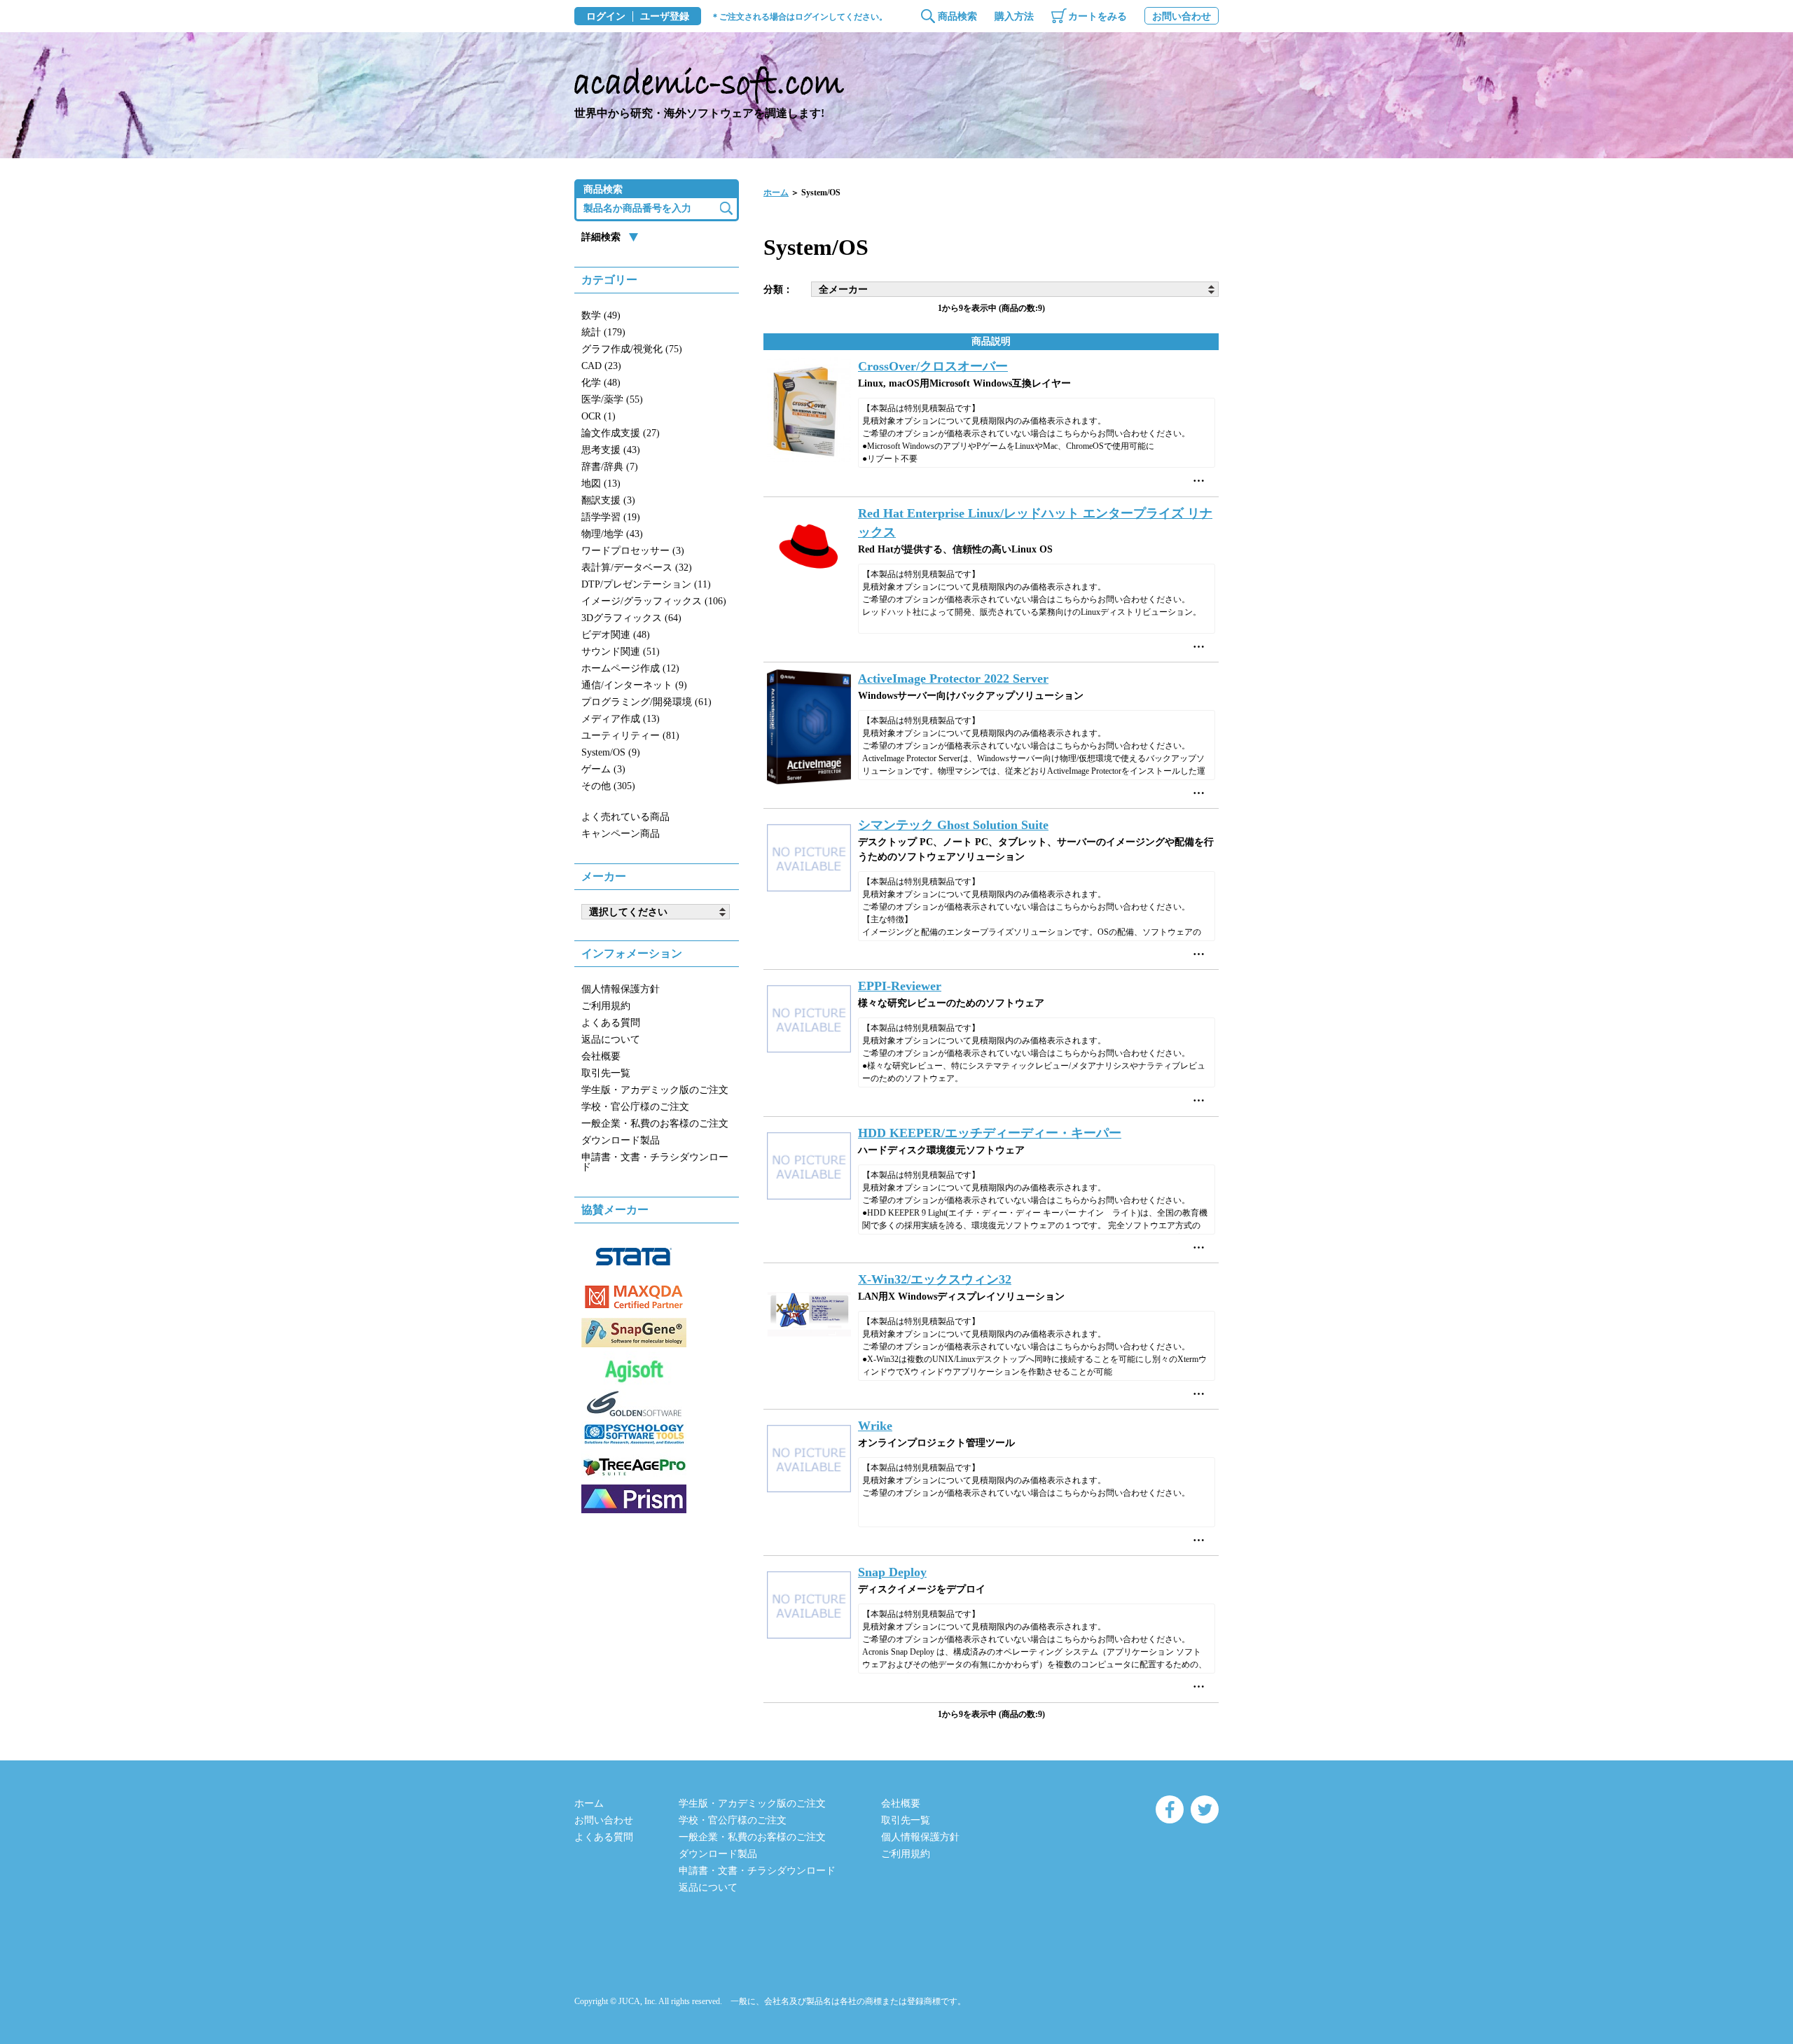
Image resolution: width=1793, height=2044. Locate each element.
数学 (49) (601, 315)
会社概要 (601, 1056)
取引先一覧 (606, 1073)
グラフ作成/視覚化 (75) (632, 349)
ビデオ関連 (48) (616, 635)
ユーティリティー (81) (630, 736)
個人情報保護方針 (621, 989)
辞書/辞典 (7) (610, 467)
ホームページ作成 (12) (630, 668)
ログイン (606, 17)
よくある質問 (611, 1023)
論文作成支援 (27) (621, 433)
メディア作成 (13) (621, 719)
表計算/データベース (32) (637, 568)
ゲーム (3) (603, 769)
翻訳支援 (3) (608, 500)
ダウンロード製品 (621, 1140)
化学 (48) (601, 383)
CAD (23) (601, 366)
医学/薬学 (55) (612, 399)
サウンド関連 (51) (621, 652)
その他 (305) (608, 786)
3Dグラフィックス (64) (631, 618)
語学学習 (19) (611, 517)
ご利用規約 (606, 1006)
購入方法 (1014, 16)
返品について (611, 1040)
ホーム (776, 193)
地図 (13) (601, 484)
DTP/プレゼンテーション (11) (646, 584)
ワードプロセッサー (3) (633, 551)
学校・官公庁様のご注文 (635, 1107)
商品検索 (957, 16)
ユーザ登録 (665, 17)
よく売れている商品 (625, 817)
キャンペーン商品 (621, 834)
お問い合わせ (1182, 16)
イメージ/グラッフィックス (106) (654, 601)
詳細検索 (601, 237)
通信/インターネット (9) (634, 685)
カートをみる (1098, 16)
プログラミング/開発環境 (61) (646, 702)
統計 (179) (603, 332)
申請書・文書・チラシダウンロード (655, 1162)
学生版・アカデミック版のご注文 (655, 1090)
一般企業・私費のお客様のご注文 (655, 1124)
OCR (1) (598, 416)
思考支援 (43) (611, 450)
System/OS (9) (611, 752)
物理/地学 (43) (612, 534)
